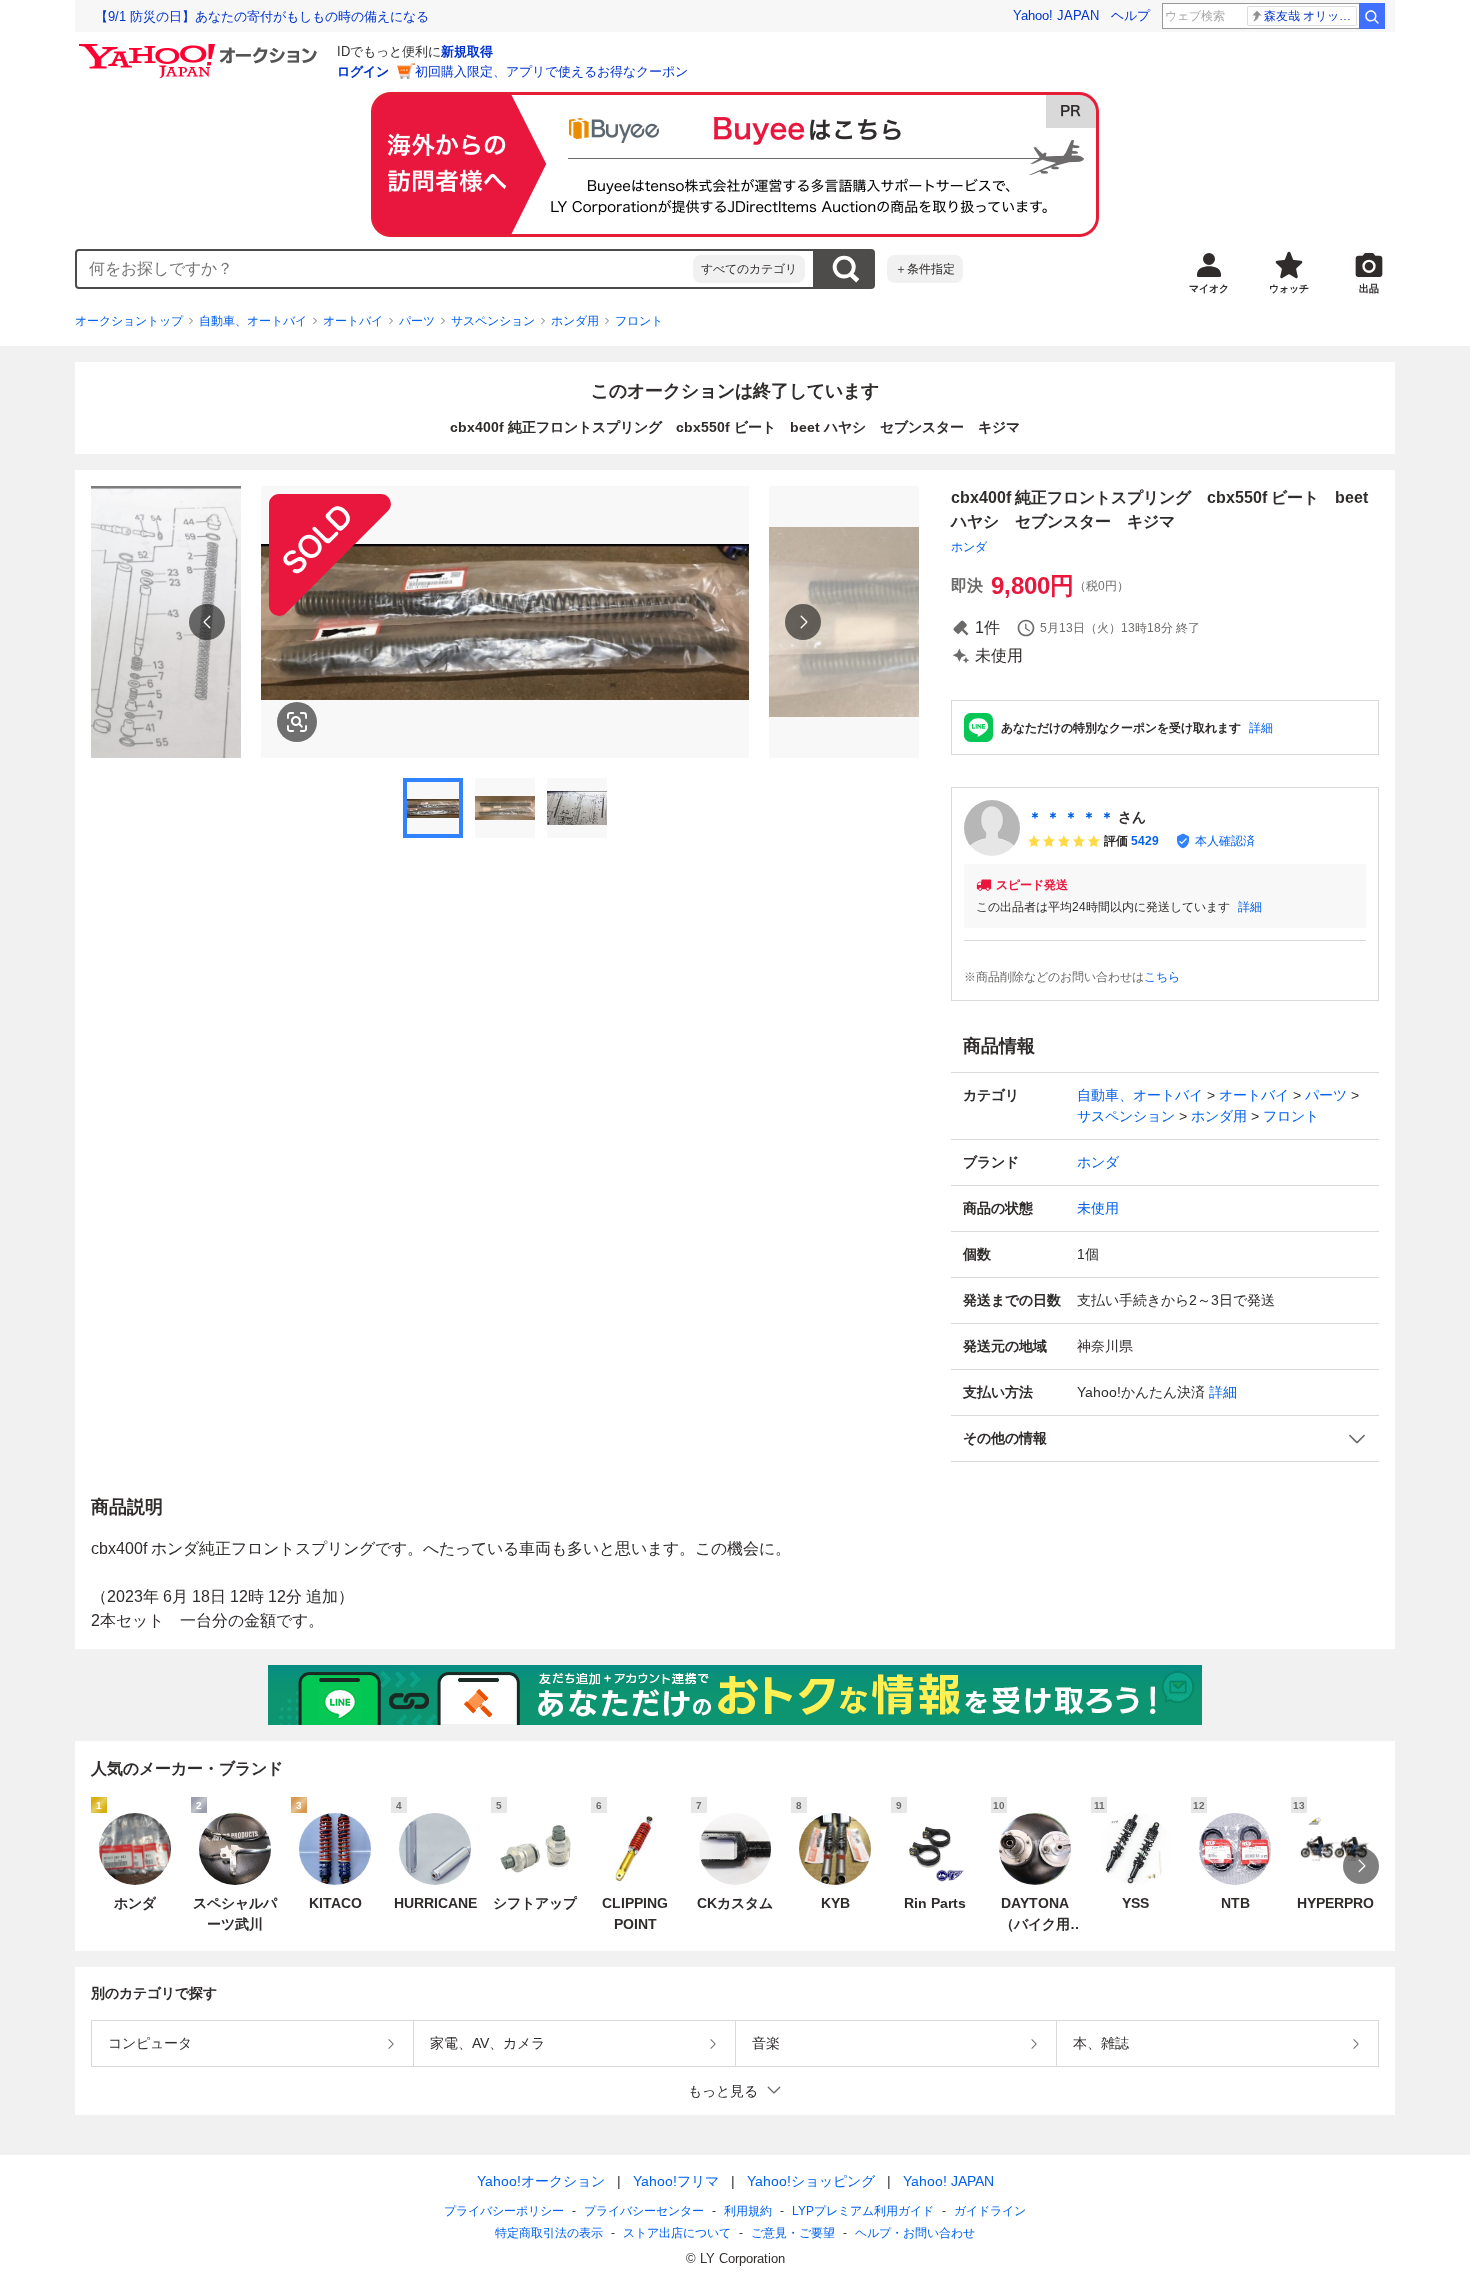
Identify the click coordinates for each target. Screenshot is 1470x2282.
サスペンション (493, 321)
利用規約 (748, 2211)
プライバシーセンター (644, 2211)
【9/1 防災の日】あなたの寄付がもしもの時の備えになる (262, 16)
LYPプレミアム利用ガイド (863, 2211)
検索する (845, 269)
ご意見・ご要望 (793, 2233)
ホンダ (969, 547)
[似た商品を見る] (297, 722)
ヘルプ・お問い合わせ (915, 2233)
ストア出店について (677, 2233)
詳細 (1261, 728)
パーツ (417, 321)
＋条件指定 (925, 269)
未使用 (1098, 1208)
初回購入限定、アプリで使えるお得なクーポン (551, 71)
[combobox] (385, 269)
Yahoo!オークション (541, 2181)
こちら (1162, 977)
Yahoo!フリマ (676, 2181)
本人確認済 (1225, 841)
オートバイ (353, 321)
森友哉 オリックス (1310, 16)
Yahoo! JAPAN (1056, 15)
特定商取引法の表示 (549, 2233)
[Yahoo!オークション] (201, 49)
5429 (1145, 841)
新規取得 (467, 51)
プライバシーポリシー (504, 2211)
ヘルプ (1130, 15)
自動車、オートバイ (253, 321)
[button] (1165, 1438)
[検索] (1372, 16)
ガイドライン (990, 2211)
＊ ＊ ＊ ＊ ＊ (1071, 817)
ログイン (363, 71)
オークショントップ (129, 321)
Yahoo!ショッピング (811, 2181)
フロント (639, 321)
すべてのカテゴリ (749, 269)
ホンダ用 (575, 321)
